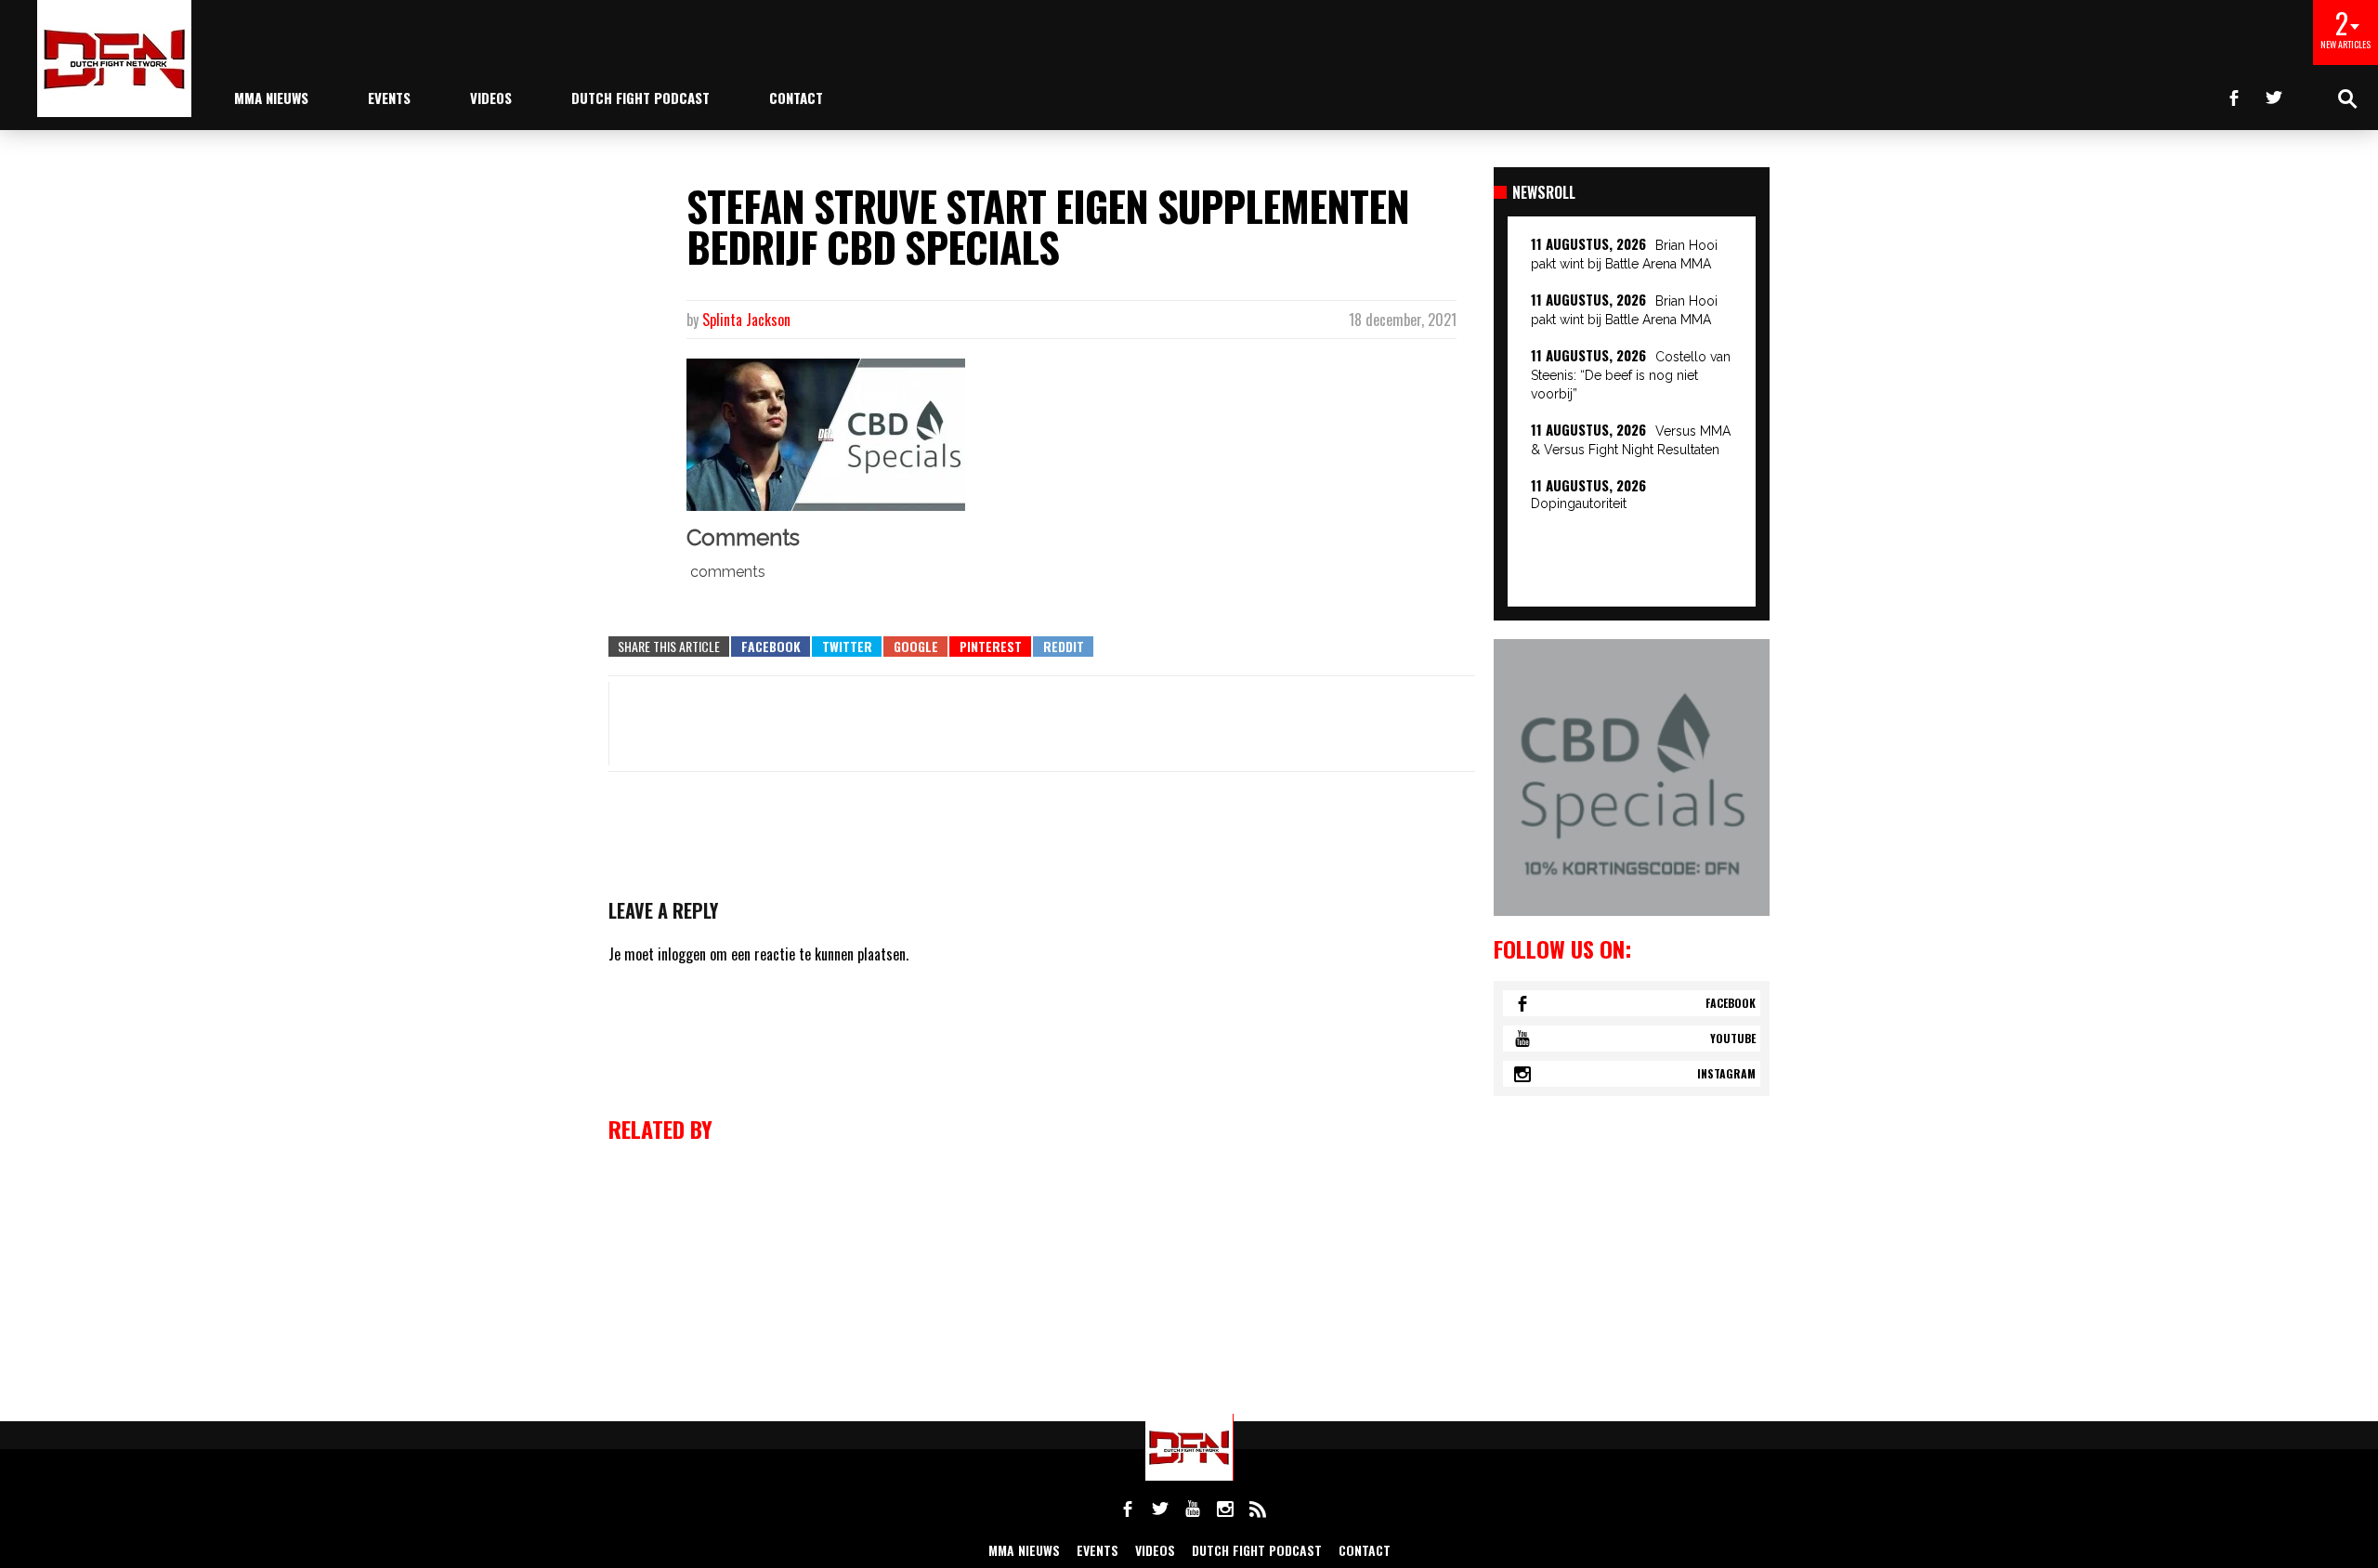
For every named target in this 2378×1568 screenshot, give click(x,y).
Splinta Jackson (746, 320)
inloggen (682, 954)
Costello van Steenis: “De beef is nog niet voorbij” (1631, 375)
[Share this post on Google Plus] (915, 647)
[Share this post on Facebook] (771, 647)
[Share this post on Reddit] (1063, 647)
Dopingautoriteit (1579, 503)
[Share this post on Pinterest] (990, 647)
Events (389, 98)
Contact (796, 98)
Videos (491, 98)
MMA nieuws (271, 98)
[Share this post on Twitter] (847, 647)
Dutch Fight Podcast (640, 98)
